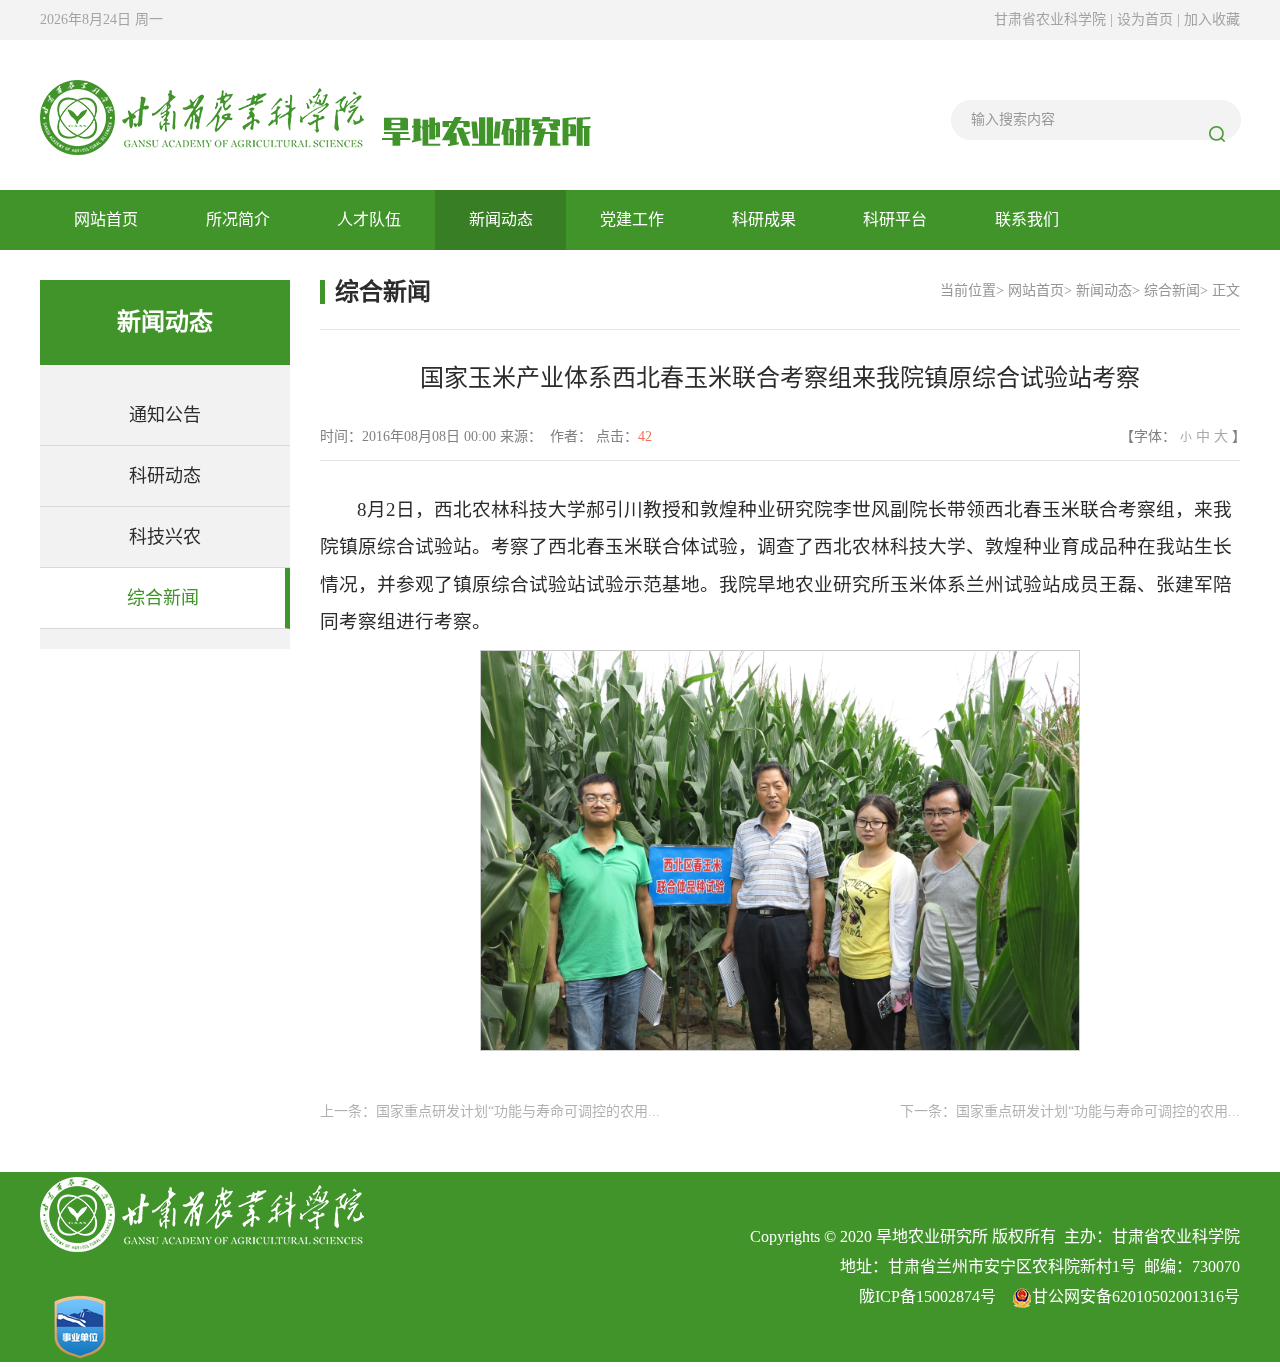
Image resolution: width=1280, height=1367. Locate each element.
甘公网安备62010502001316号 (1136, 1296)
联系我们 (1027, 219)
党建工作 (632, 219)
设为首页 (1147, 19)
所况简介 (238, 219)
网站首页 (106, 219)
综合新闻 (163, 598)
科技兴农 (165, 537)
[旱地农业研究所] (315, 114)
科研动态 (165, 476)
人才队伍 (369, 219)
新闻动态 (501, 219)
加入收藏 (1212, 19)
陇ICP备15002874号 (927, 1296)
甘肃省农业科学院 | (1053, 19)
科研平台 (895, 219)
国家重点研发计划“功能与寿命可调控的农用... (518, 1111)
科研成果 (764, 219)
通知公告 (165, 415)
